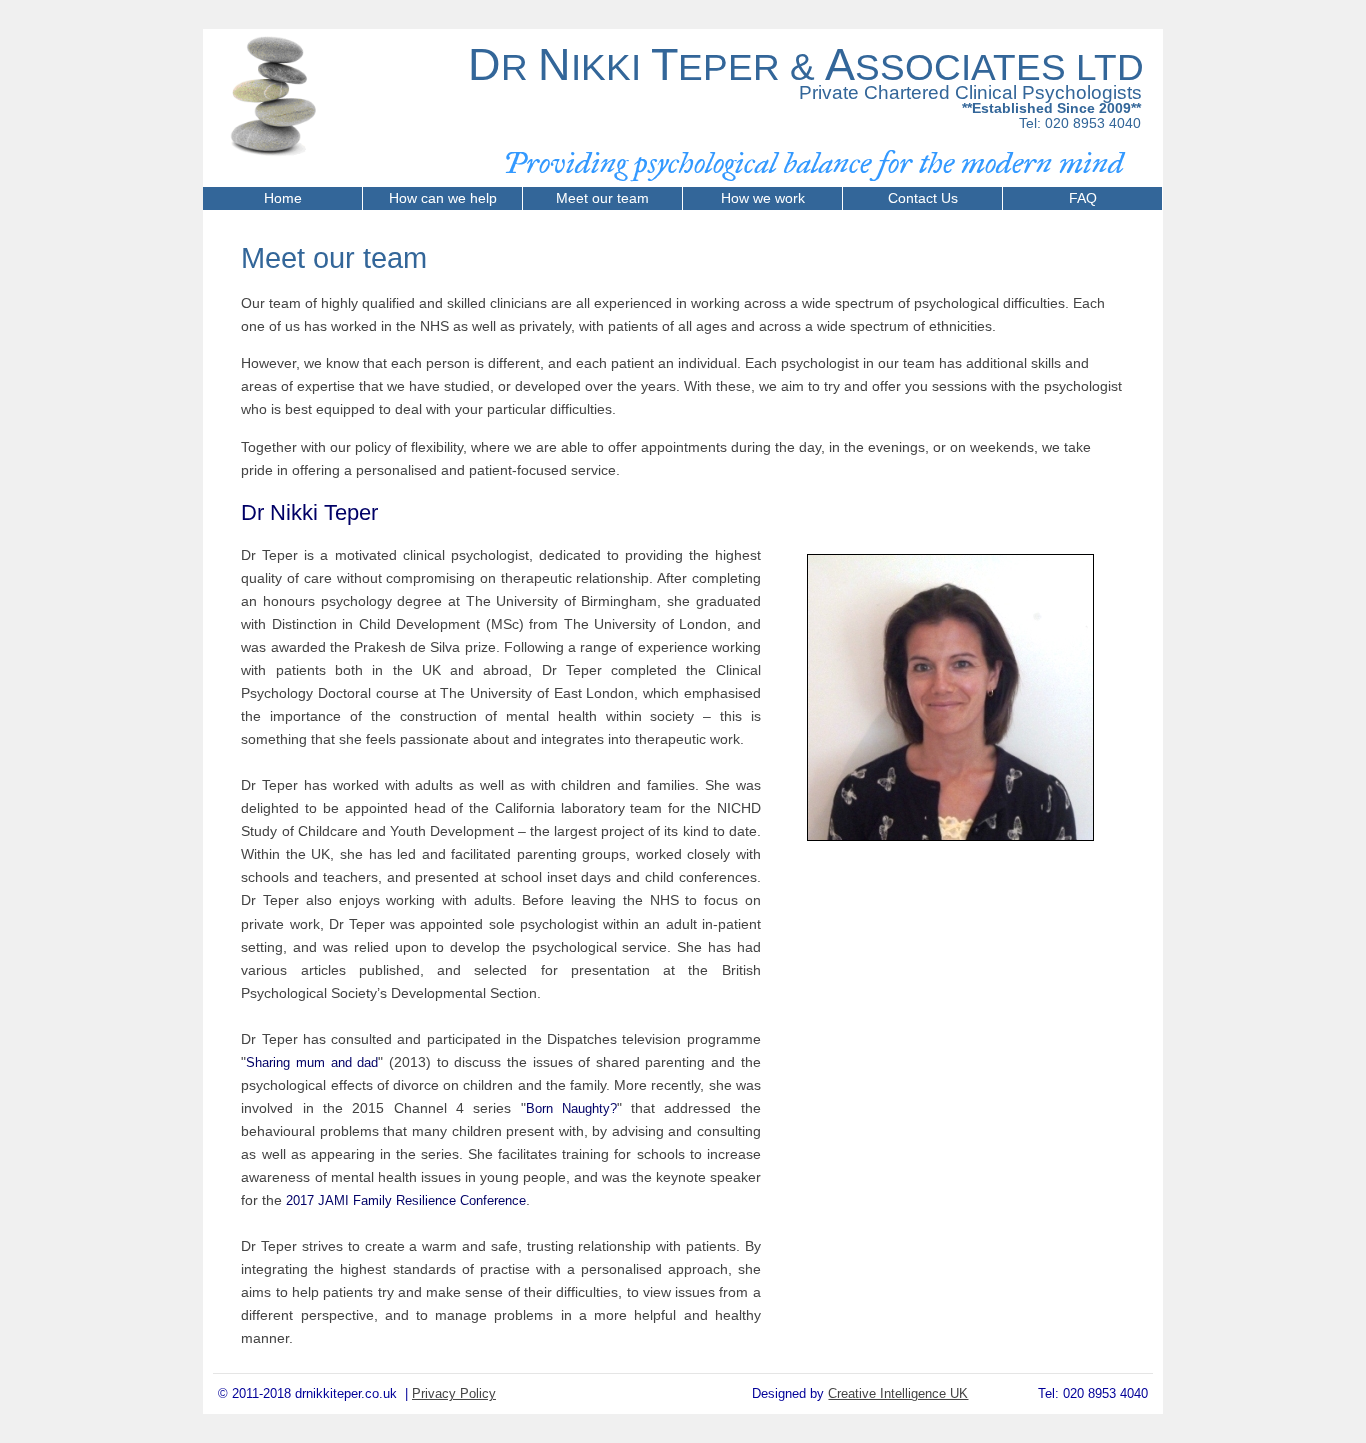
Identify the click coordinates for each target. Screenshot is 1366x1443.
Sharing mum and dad (312, 1062)
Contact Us (923, 198)
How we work (763, 198)
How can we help (443, 198)
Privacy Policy (454, 1393)
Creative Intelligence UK (898, 1393)
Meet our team (602, 198)
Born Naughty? (571, 1108)
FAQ (1083, 198)
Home (283, 198)
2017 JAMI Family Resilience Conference (406, 1200)
